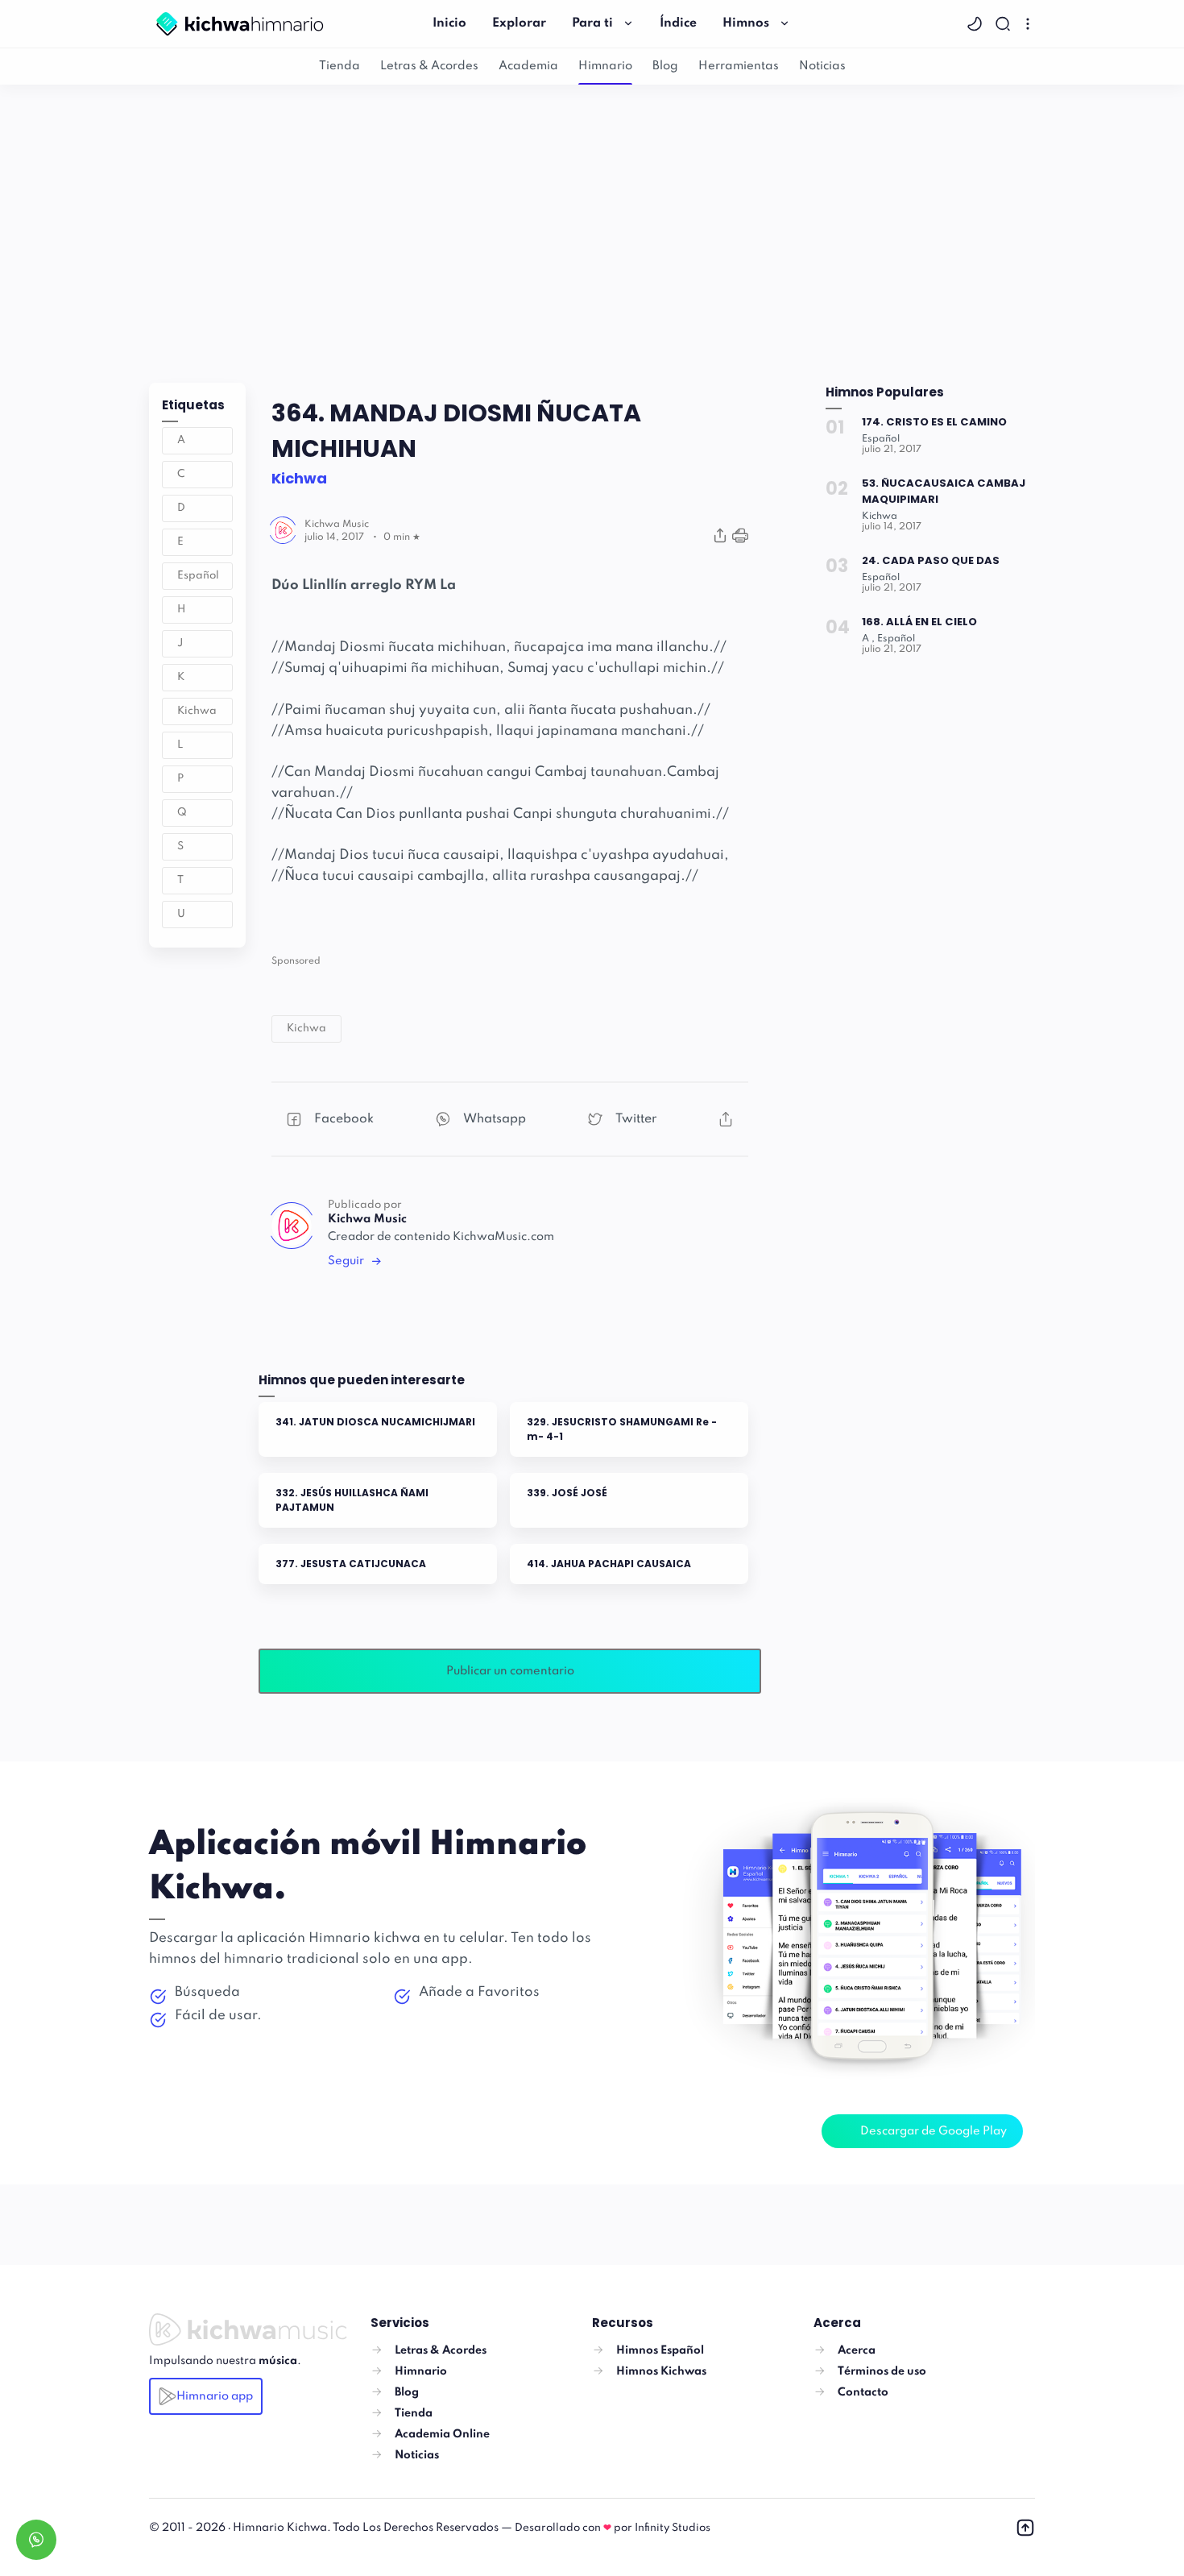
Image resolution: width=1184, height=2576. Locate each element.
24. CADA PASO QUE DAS (931, 560)
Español (198, 576)
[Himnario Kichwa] (240, 23)
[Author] (337, 525)
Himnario (605, 66)
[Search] (1005, 24)
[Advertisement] (592, 230)
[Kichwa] (880, 516)
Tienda (339, 66)
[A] (868, 639)
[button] (977, 24)
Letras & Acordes (429, 66)
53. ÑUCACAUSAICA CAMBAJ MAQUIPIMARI (944, 491)
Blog (665, 66)
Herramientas (739, 66)
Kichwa (197, 711)
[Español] (881, 439)
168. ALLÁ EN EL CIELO (919, 622)
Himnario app (215, 2396)
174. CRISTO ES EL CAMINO (934, 422)
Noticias (822, 66)
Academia (528, 66)
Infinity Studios (673, 2528)
